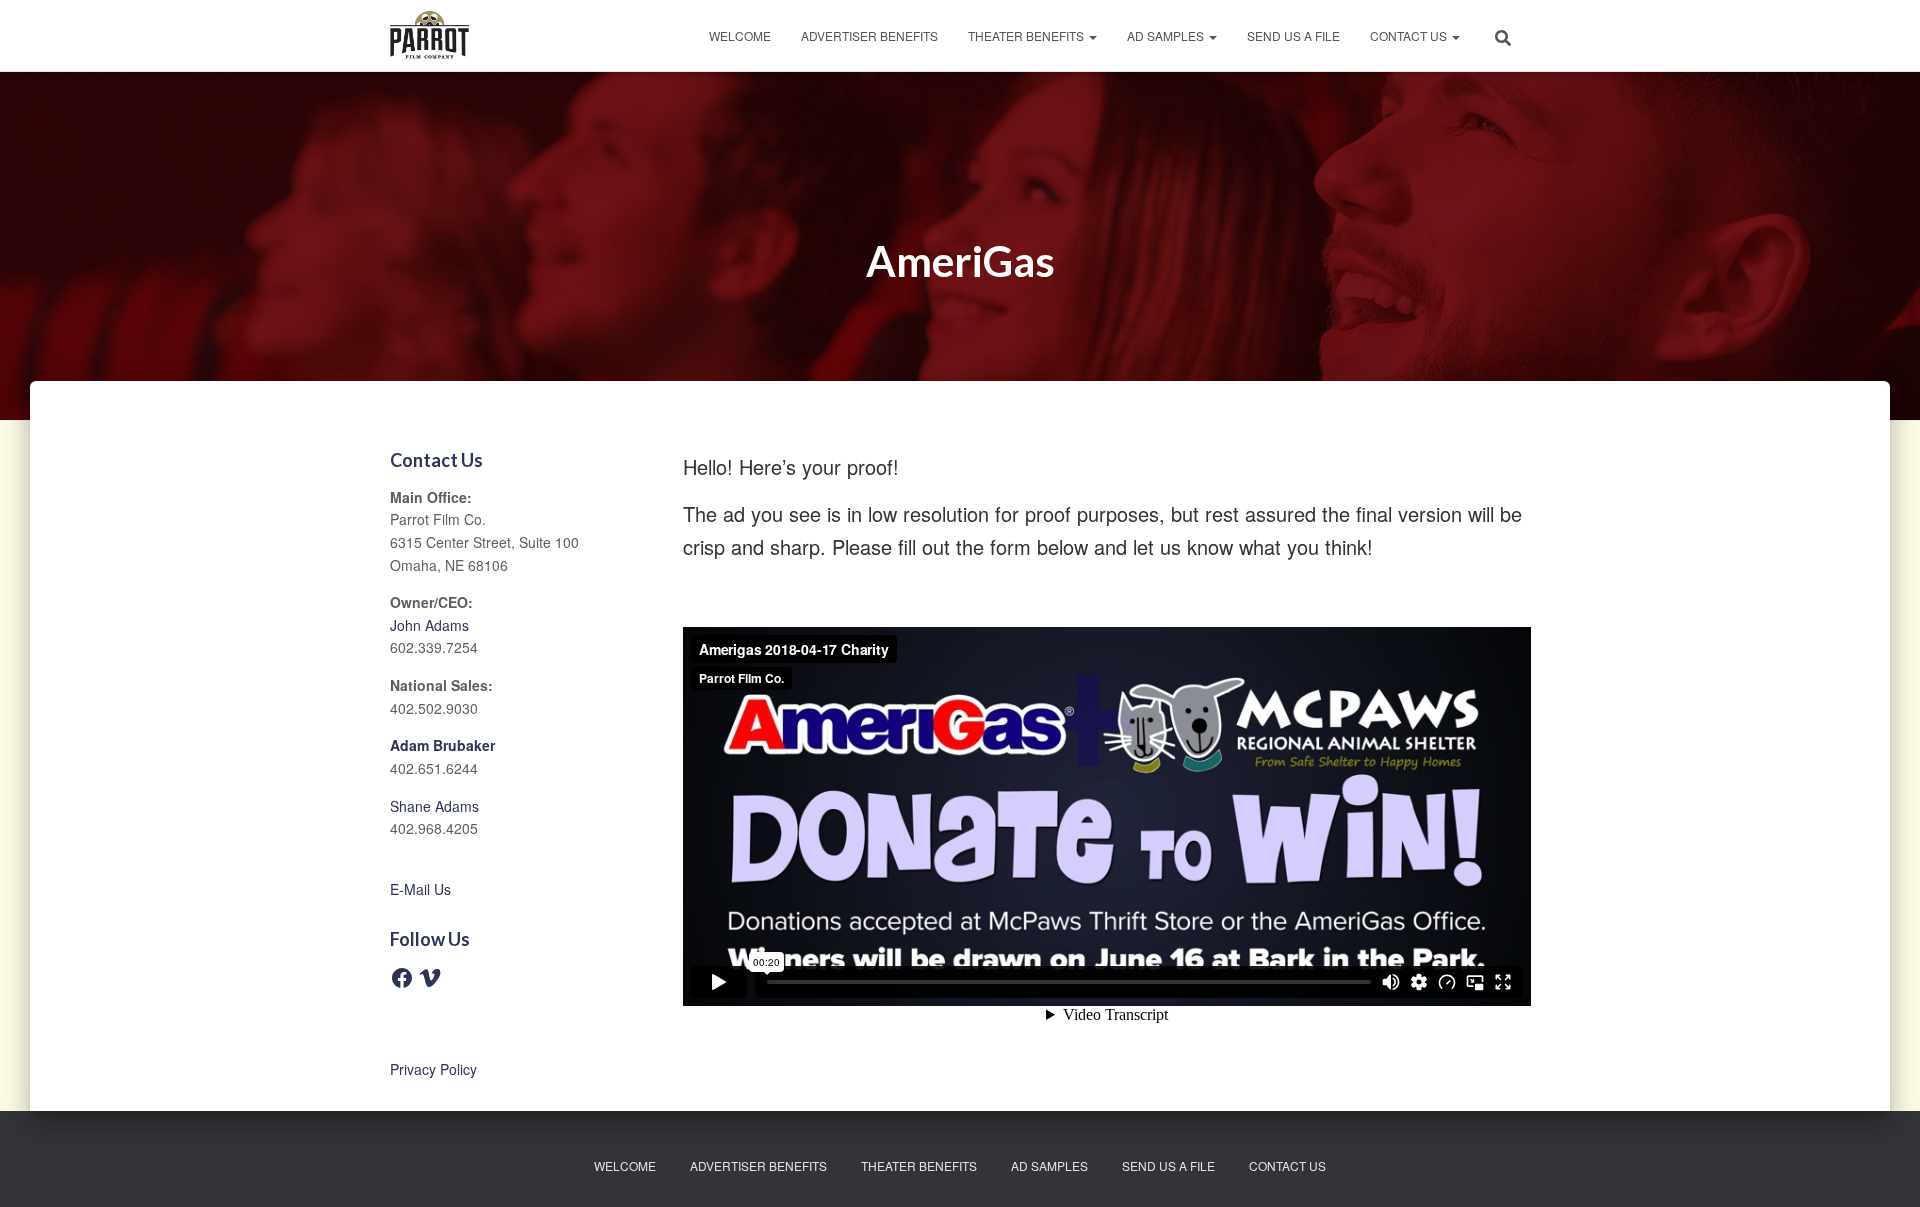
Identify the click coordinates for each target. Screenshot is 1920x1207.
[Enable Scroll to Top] (1880, 1167)
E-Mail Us (420, 889)
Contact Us (1410, 35)
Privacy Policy (433, 1069)
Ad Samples (1167, 35)
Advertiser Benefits (869, 35)
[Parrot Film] (429, 36)
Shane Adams (434, 806)
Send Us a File (1293, 35)
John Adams (429, 625)
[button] (1092, 35)
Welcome (740, 35)
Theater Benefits (1027, 35)
